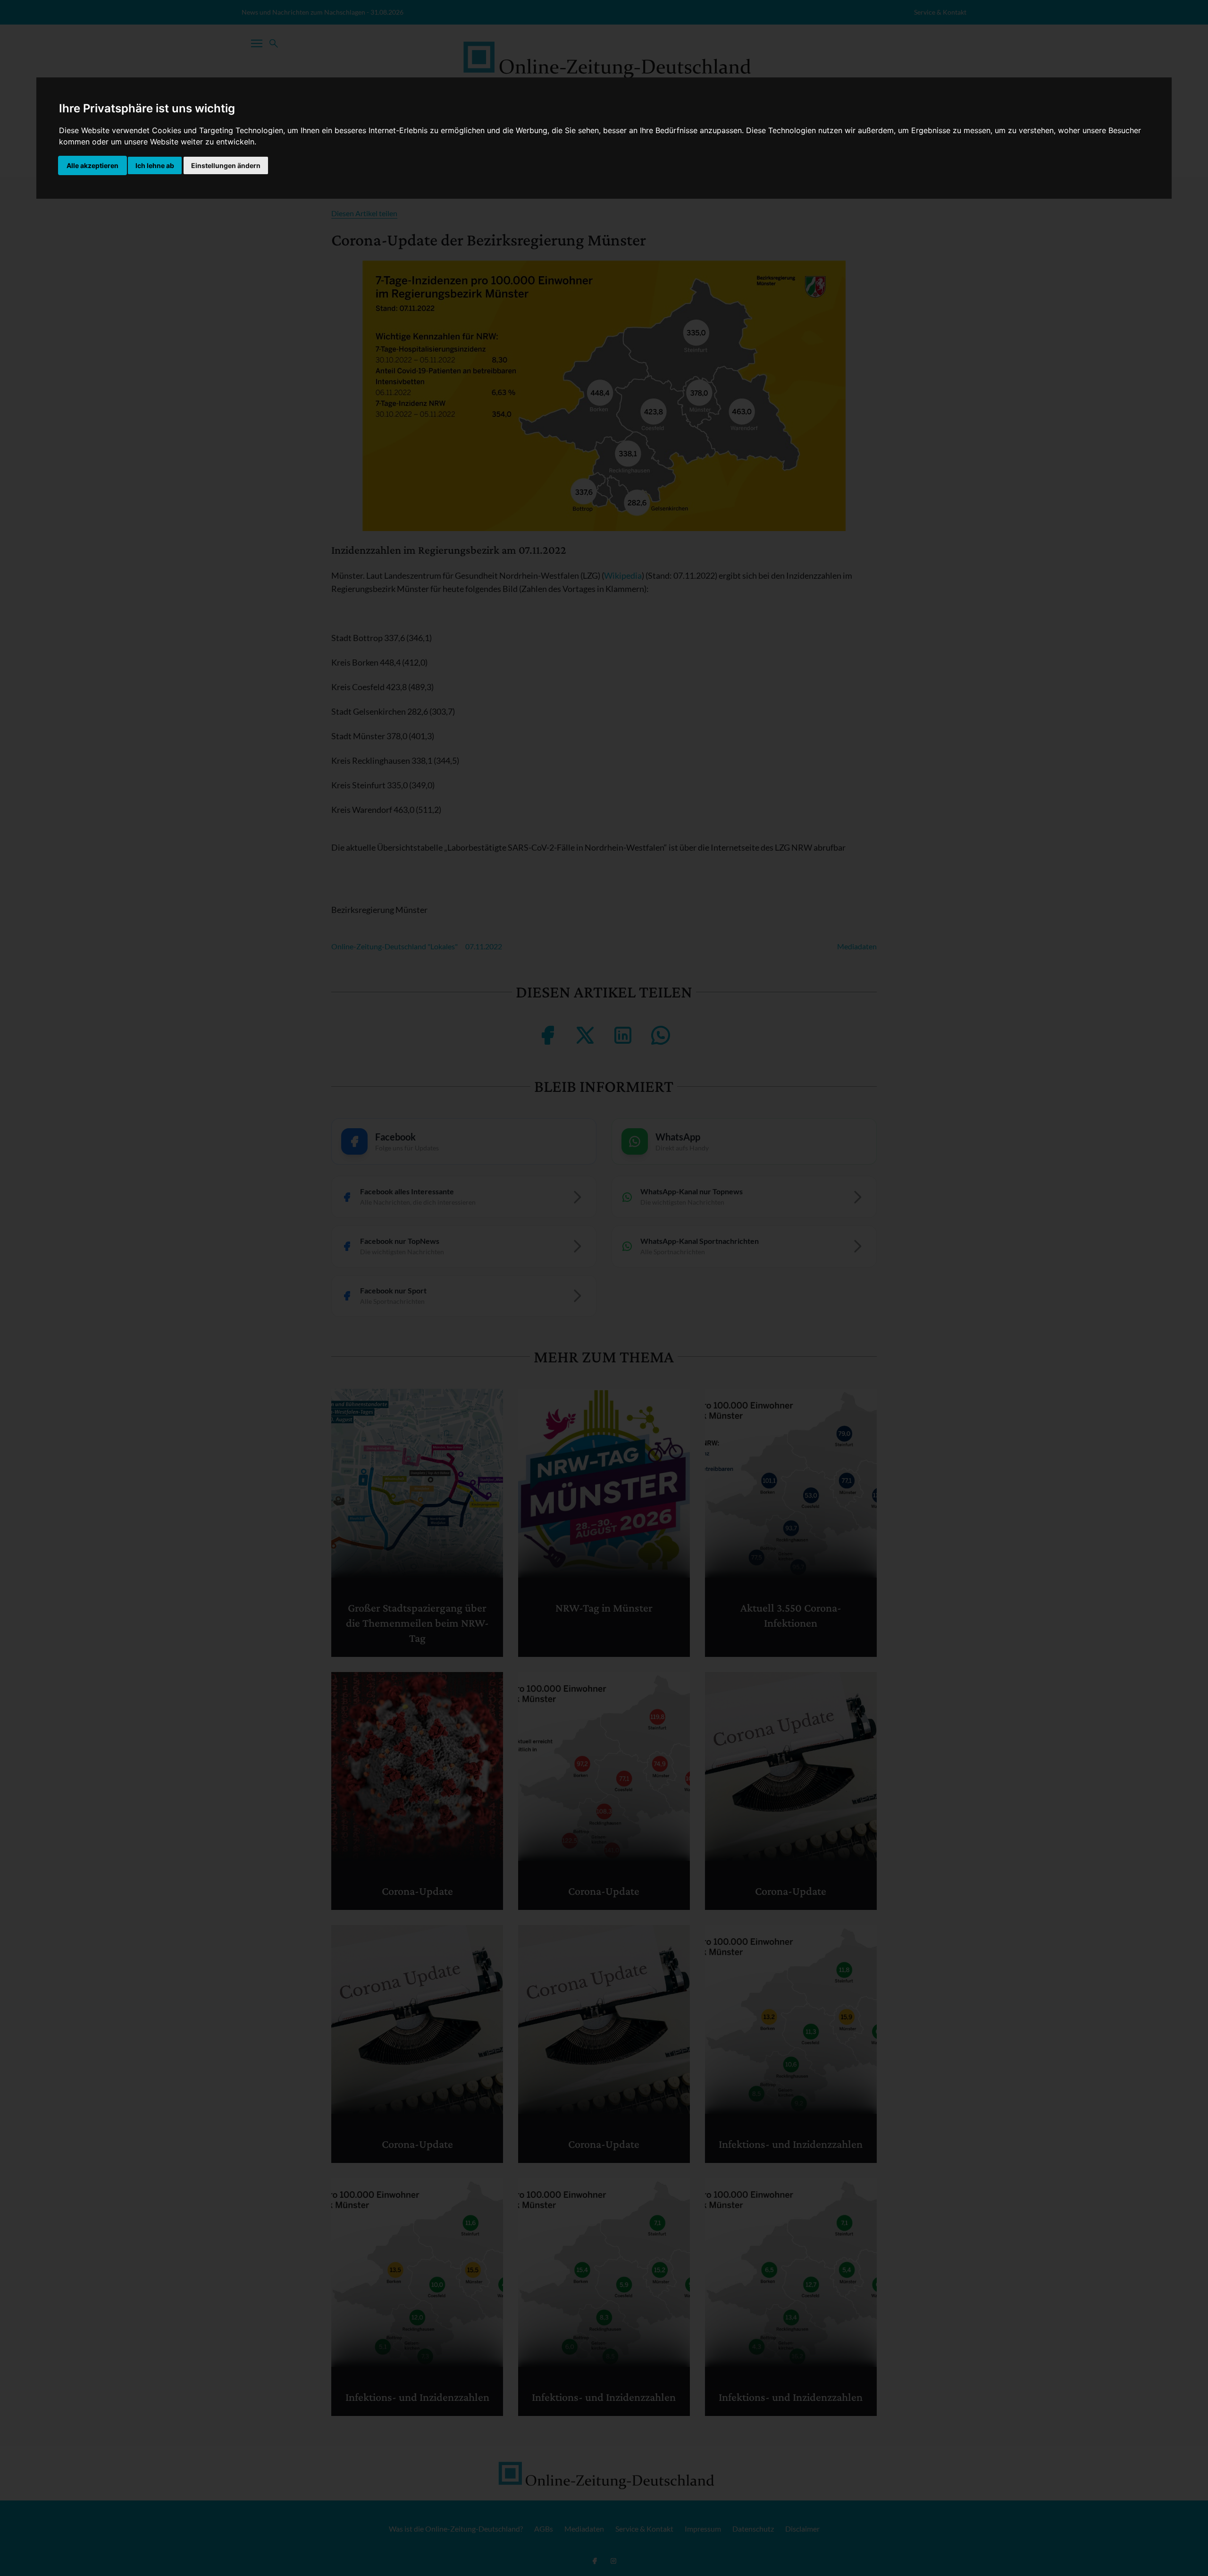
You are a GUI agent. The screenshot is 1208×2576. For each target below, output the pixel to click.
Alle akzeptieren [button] (92, 165)
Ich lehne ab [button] (155, 165)
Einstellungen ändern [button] (226, 165)
